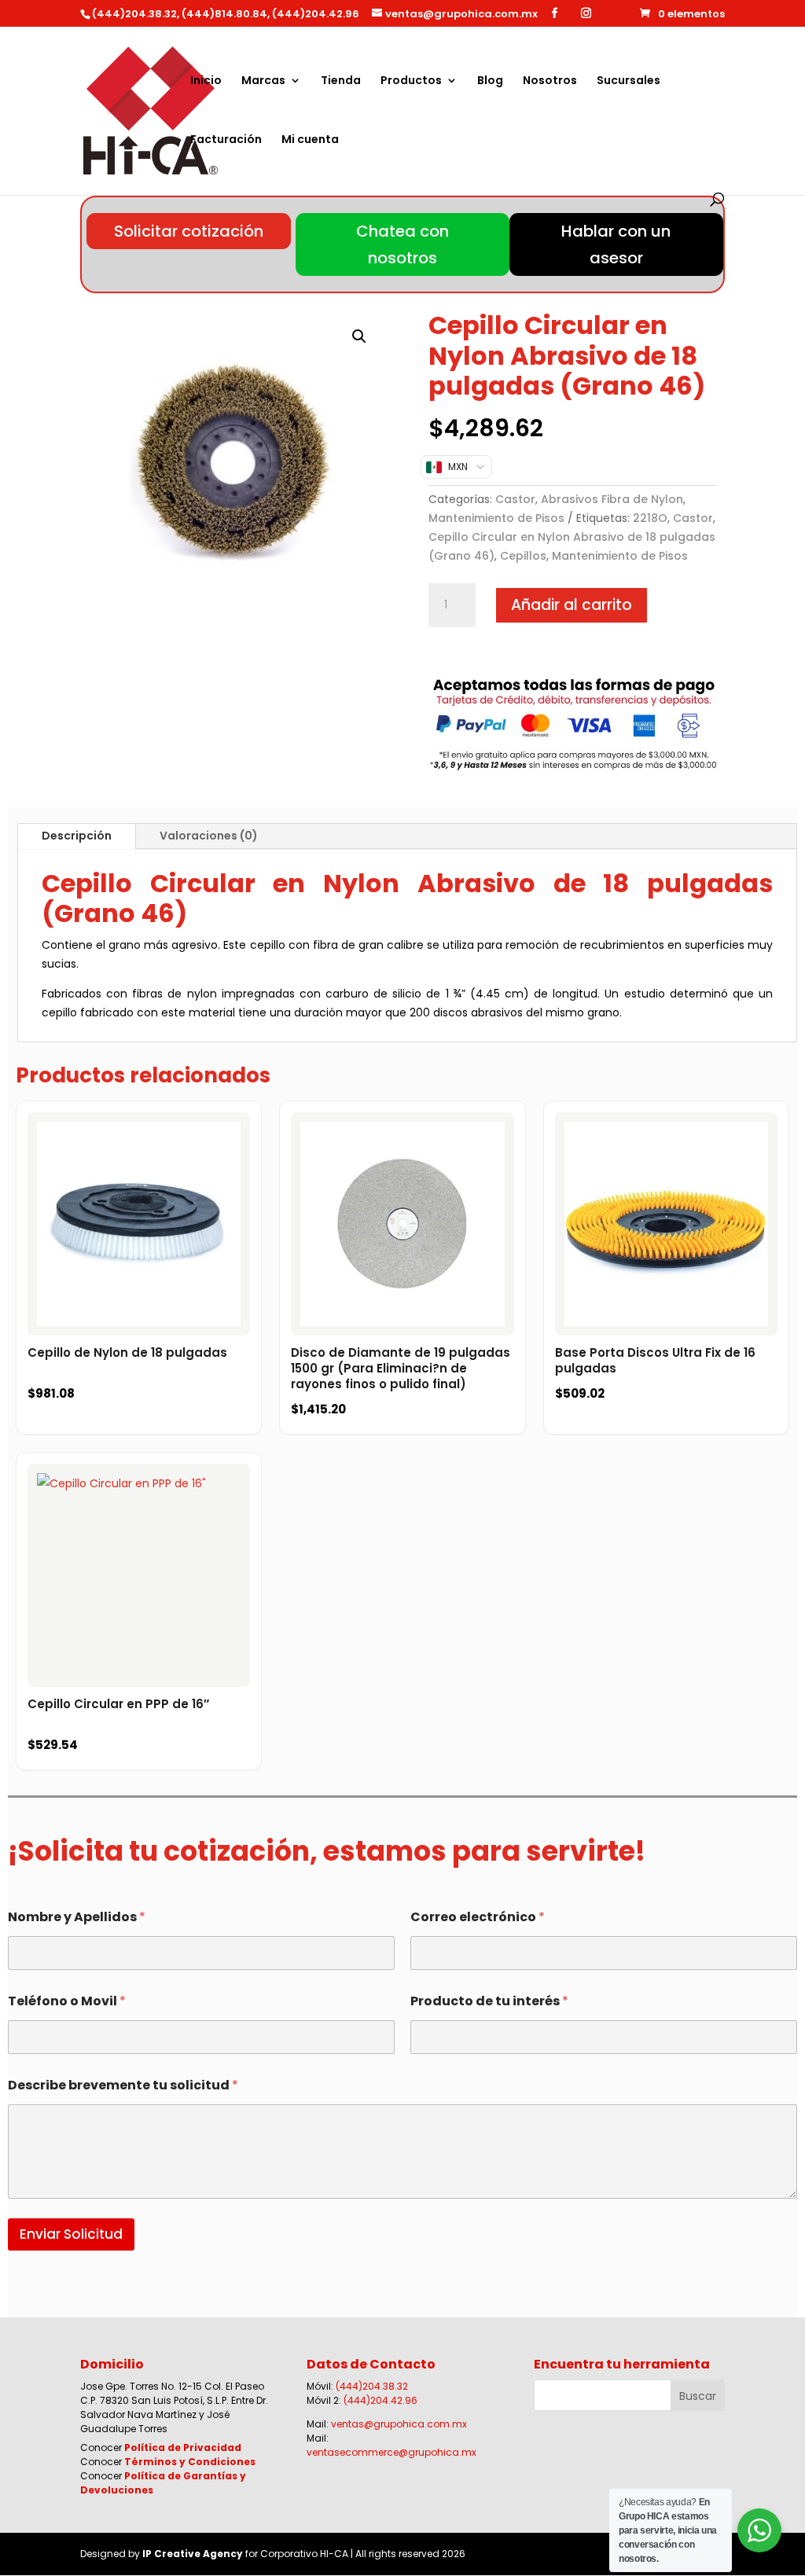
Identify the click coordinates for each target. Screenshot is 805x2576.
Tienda (341, 81)
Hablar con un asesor (616, 244)
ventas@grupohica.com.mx (399, 2424)
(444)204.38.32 (372, 2386)
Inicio (206, 81)
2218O (650, 518)
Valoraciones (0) (209, 836)
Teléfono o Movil (67, 2001)
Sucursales (629, 81)
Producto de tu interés (489, 2001)
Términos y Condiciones (190, 2462)
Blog (490, 81)
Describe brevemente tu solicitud (123, 2085)
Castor (515, 499)
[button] (359, 336)
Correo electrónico (478, 1917)
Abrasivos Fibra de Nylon (612, 499)
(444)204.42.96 (380, 2400)
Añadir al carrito (572, 605)
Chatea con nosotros (402, 244)
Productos (411, 81)
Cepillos (523, 556)
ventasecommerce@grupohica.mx (391, 2452)
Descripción (77, 836)
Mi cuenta (310, 140)
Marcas (263, 81)
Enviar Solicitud (71, 2234)
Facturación (226, 140)
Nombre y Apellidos (77, 1917)
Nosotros (550, 81)
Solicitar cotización (189, 231)
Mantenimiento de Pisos (496, 518)
